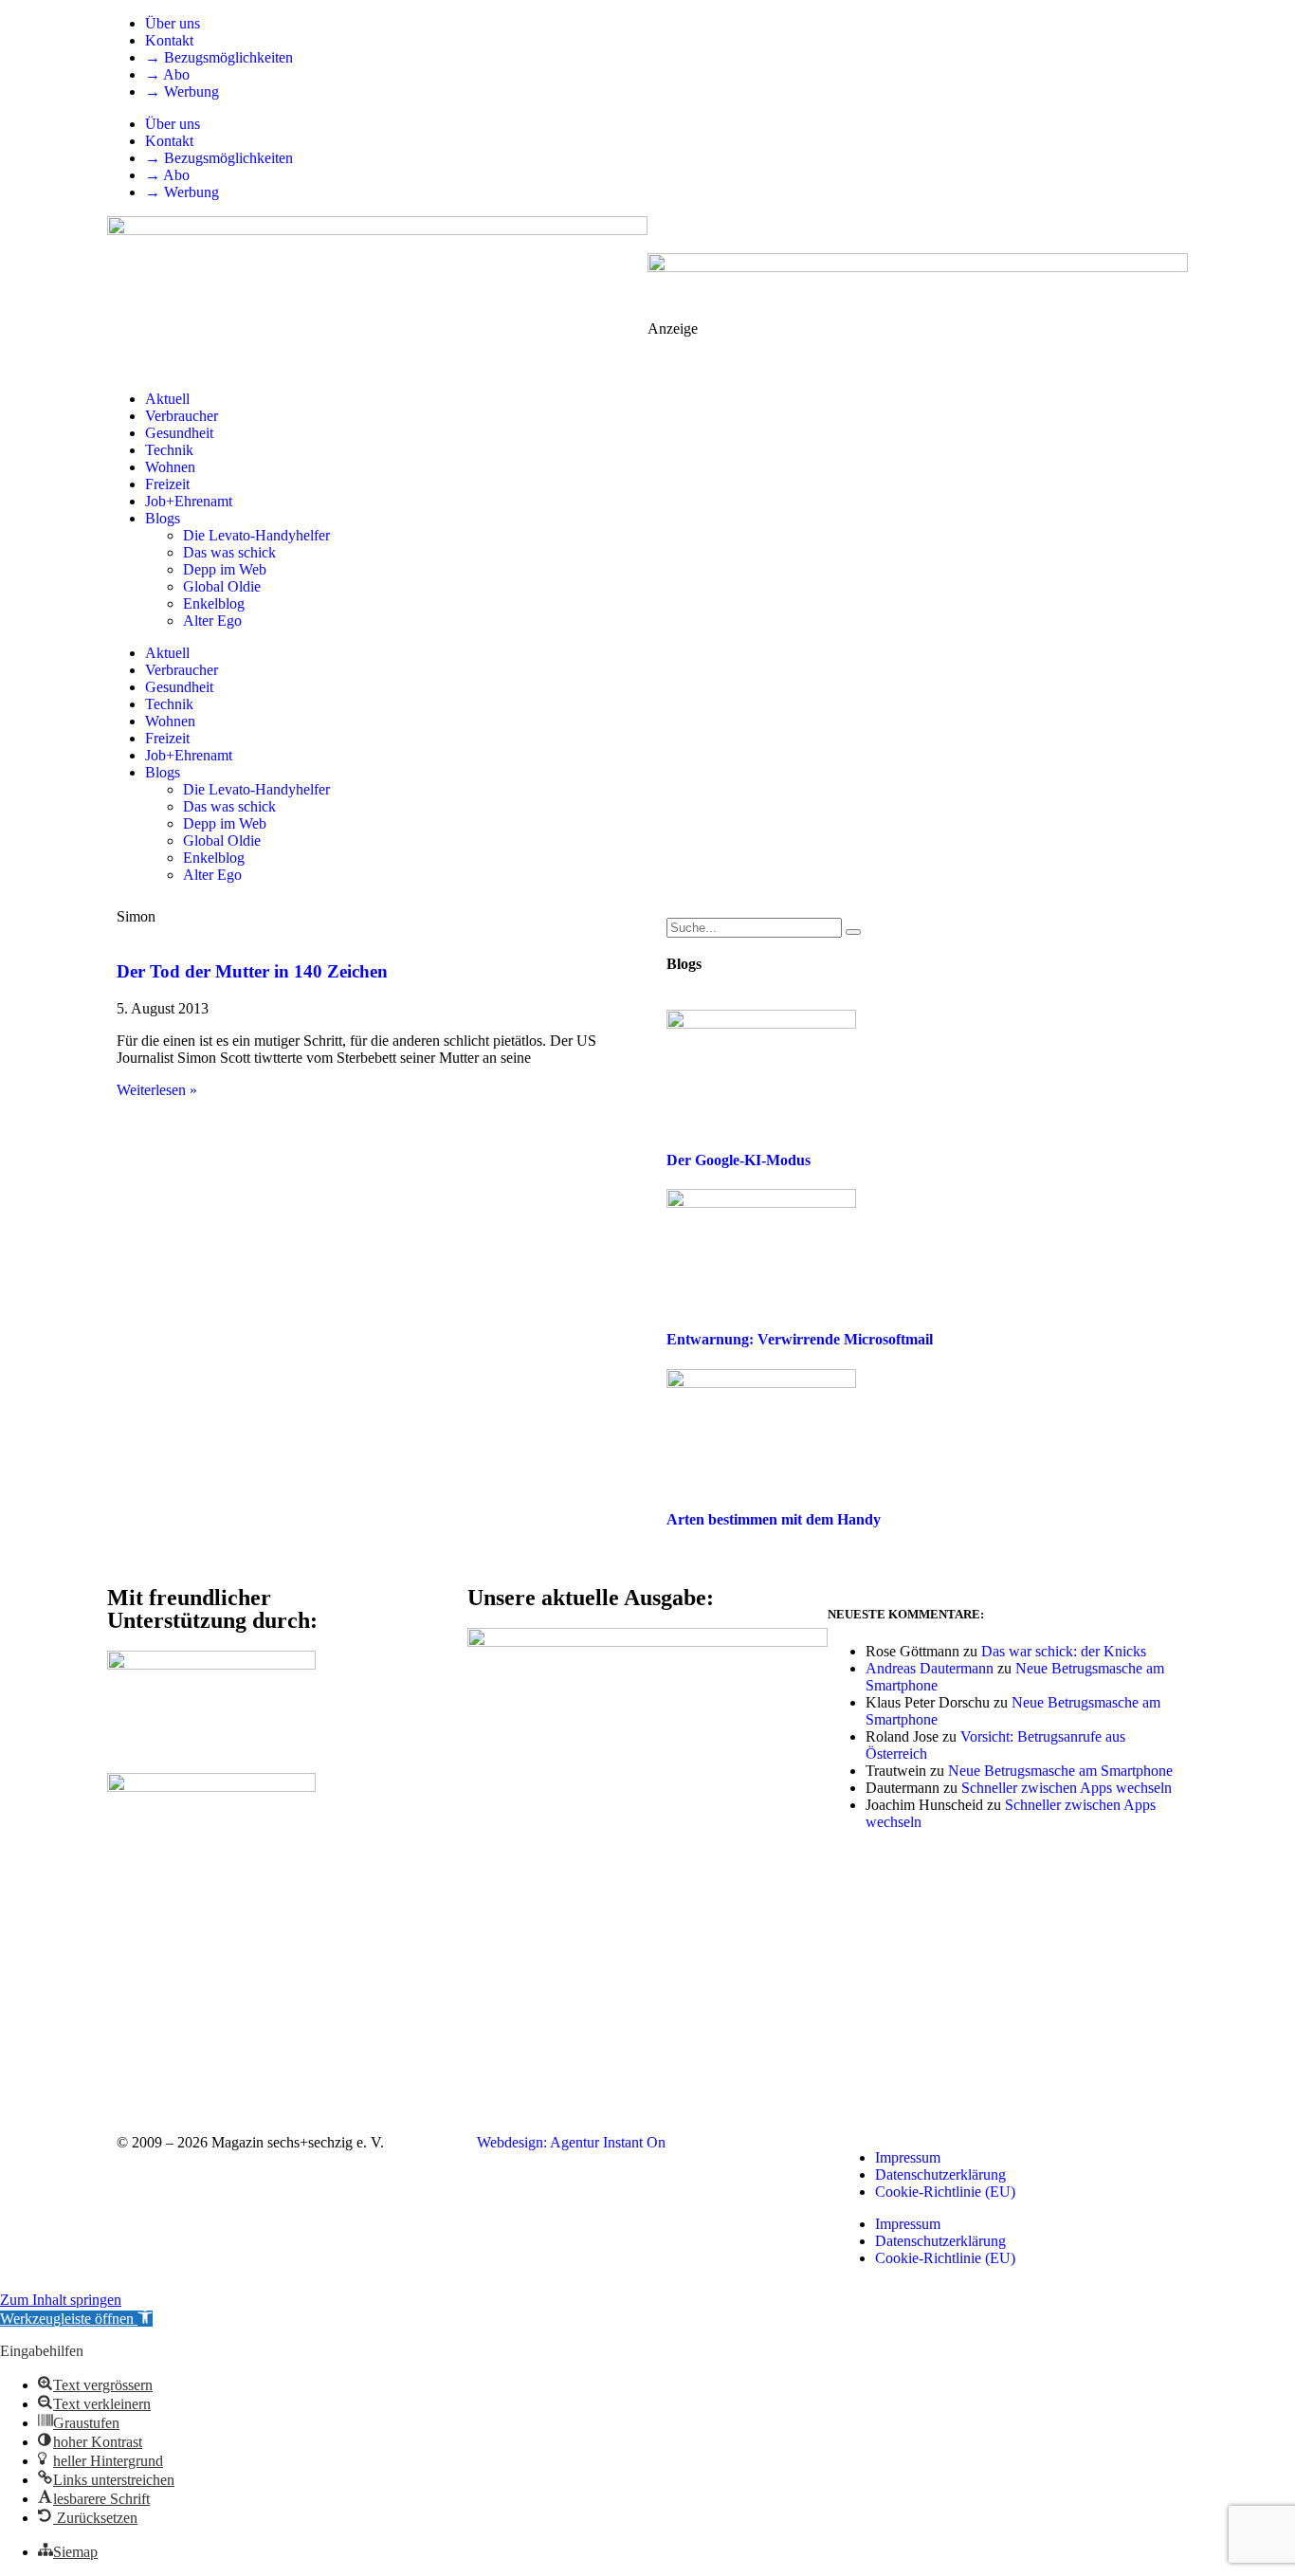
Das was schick (229, 552)
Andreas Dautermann (930, 1668)
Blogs (163, 518)
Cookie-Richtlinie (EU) (945, 2192)
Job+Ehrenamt (189, 501)
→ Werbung (182, 91)
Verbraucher (182, 416)
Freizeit (167, 484)
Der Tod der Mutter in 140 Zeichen (252, 971)
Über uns (173, 23)
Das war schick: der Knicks (1064, 1651)
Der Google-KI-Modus (739, 1160)
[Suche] (853, 932)
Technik (169, 450)
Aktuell (167, 399)
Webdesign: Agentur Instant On (571, 2142)
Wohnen (170, 467)
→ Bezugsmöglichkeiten (219, 57)
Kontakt (169, 40)
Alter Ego (212, 621)
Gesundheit (179, 433)
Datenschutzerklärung (940, 2174)
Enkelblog (214, 603)
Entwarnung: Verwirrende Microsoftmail (800, 1339)
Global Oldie (222, 586)
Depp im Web (225, 569)
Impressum (908, 2157)
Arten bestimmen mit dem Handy (774, 1519)
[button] (76, 2319)
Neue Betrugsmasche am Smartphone (1060, 1771)
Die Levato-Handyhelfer (256, 535)
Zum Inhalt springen (61, 2300)
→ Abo (167, 74)
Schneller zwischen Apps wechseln (1067, 1788)
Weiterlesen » (157, 1090)
